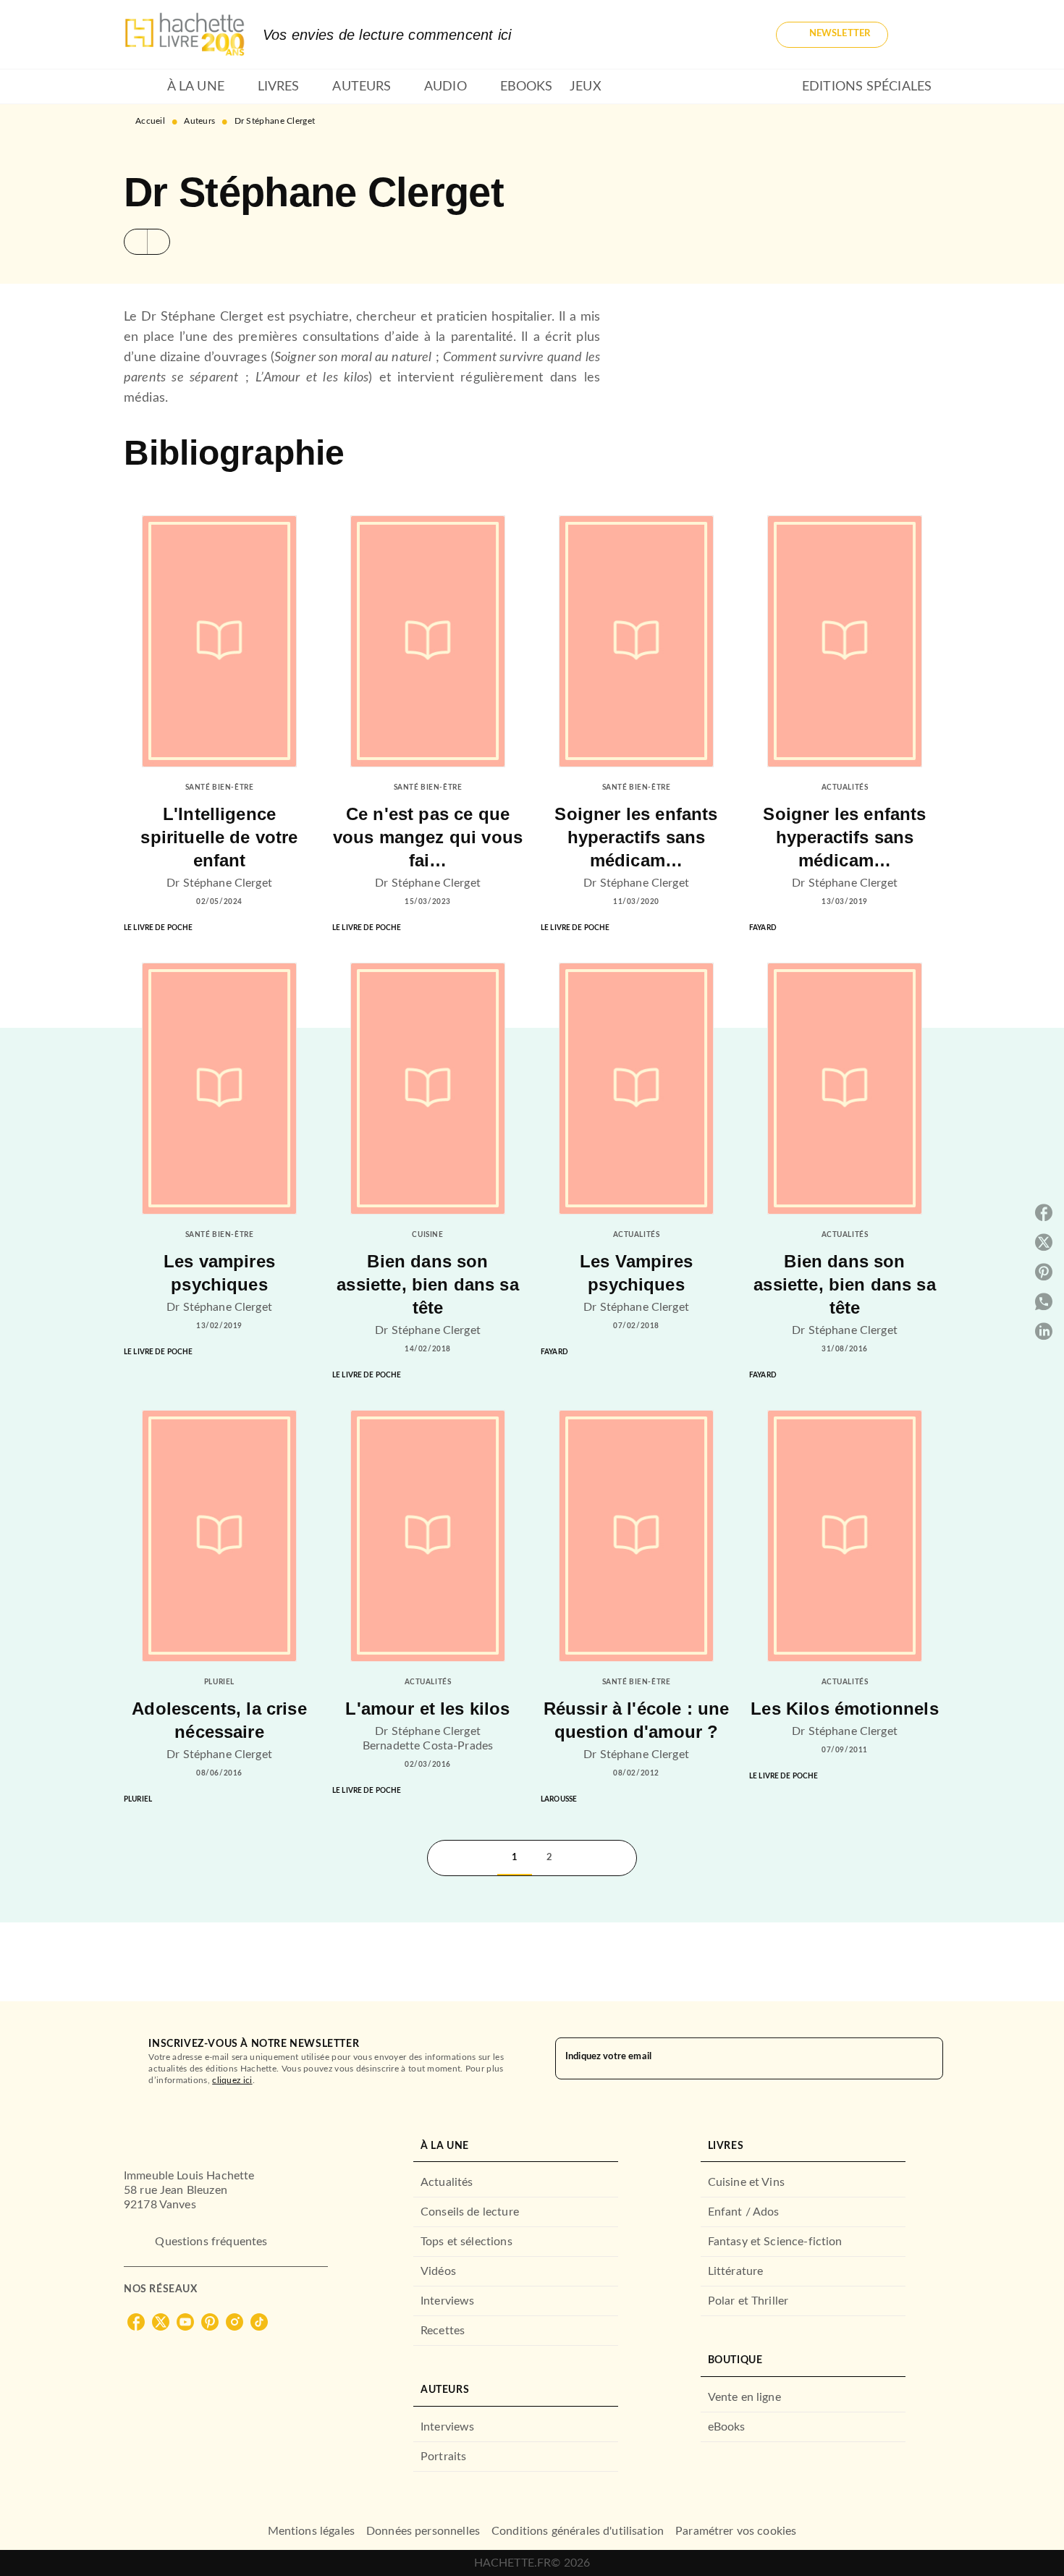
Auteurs (199, 121)
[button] (832, 35)
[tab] (141, 87)
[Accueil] (185, 34)
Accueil (150, 121)
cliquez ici (232, 2080)
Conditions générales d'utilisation (578, 2531)
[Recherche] (923, 35)
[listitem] (136, 2322)
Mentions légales (311, 2531)
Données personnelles (423, 2531)
